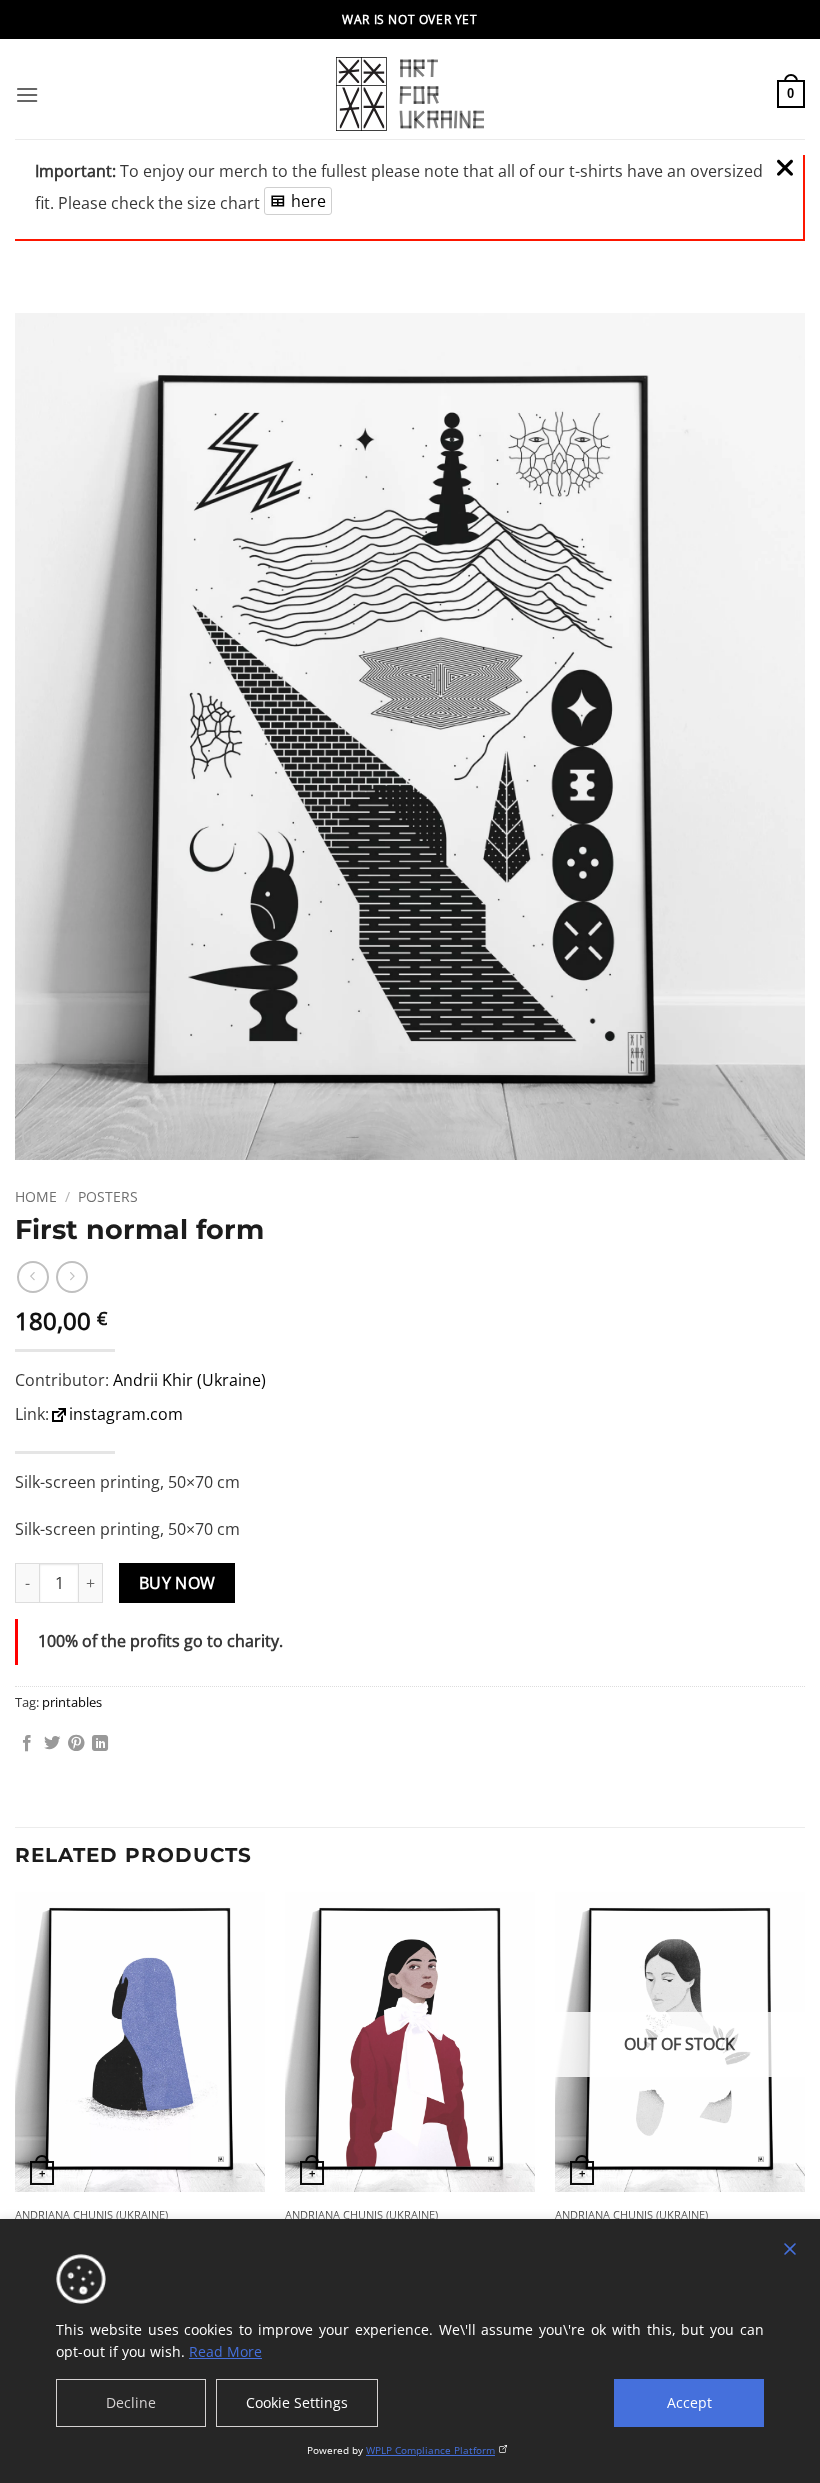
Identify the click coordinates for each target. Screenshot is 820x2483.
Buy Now (177, 1583)
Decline (131, 2402)
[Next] (804, 2104)
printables (72, 1702)
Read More (225, 2351)
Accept (689, 2402)
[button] (27, 94)
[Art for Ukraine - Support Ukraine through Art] (410, 94)
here (308, 201)
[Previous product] (71, 1276)
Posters (108, 1196)
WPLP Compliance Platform (430, 2450)
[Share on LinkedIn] (100, 1744)
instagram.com (126, 1414)
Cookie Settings (297, 2402)
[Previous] (16, 2104)
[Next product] (32, 1276)
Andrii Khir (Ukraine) (189, 1380)
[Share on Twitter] (52, 1744)
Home (36, 1196)
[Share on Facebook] (27, 1744)
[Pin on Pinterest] (76, 1744)
